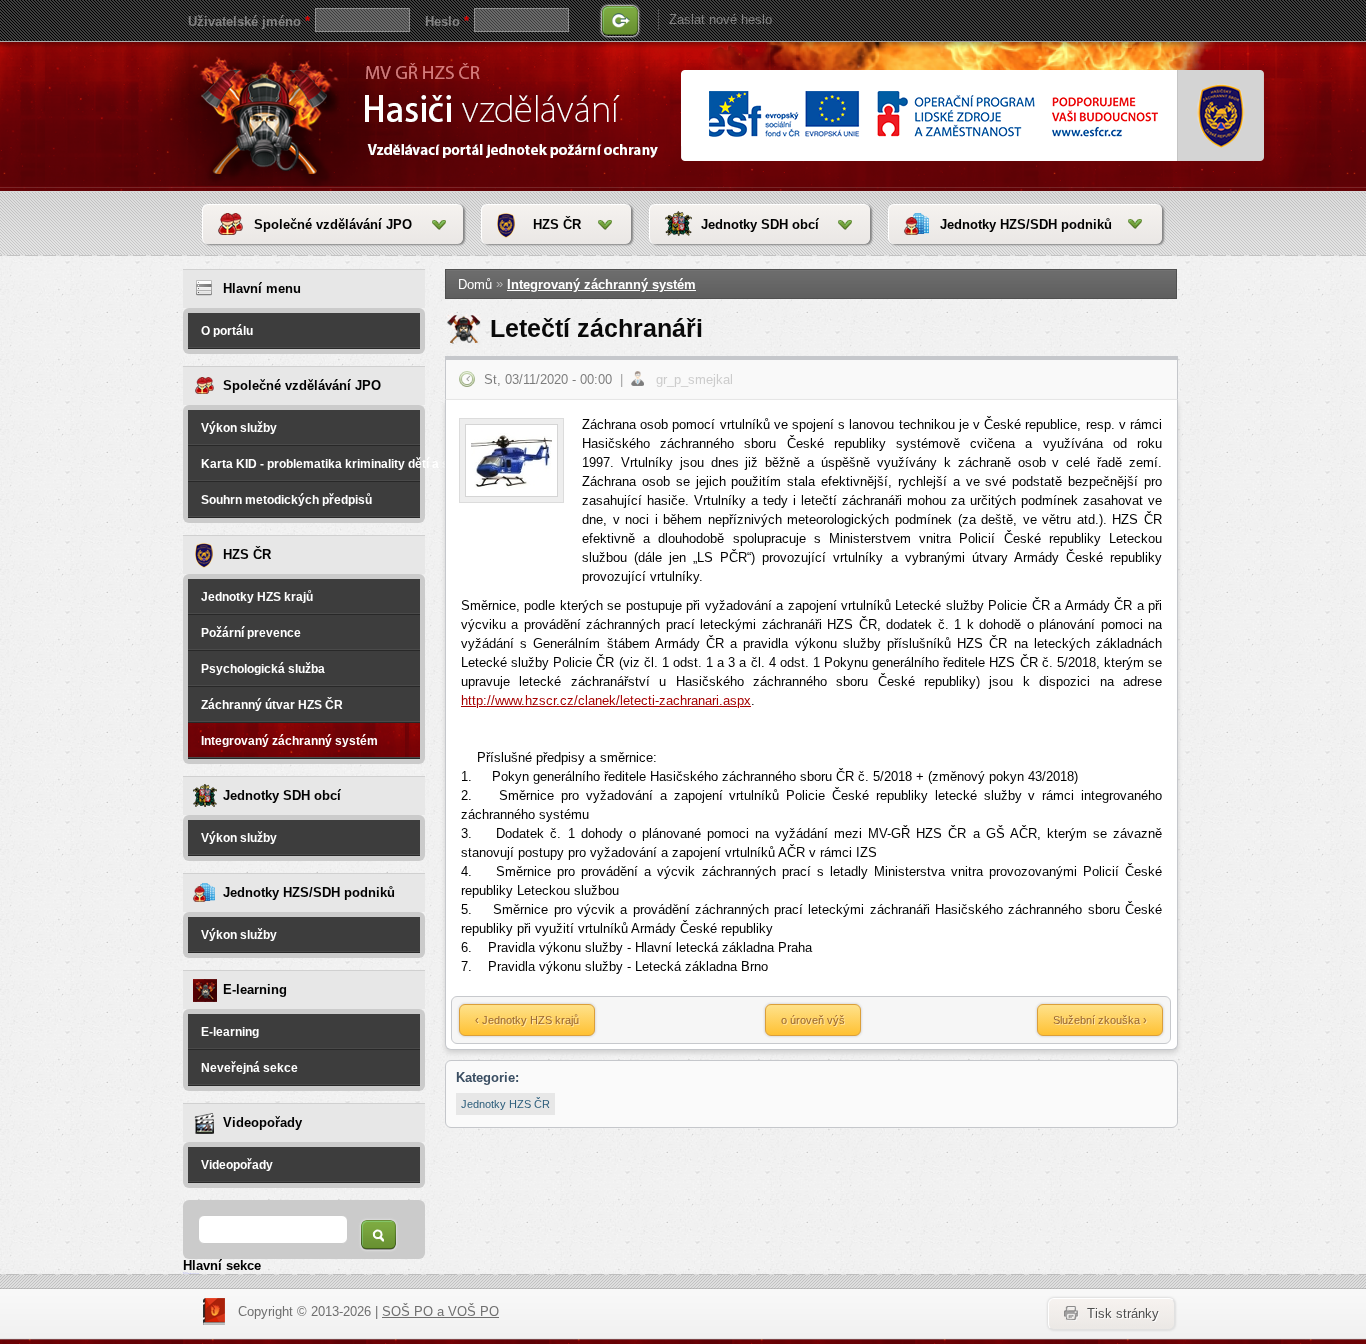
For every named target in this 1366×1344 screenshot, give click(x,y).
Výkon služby (239, 428)
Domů (475, 284)
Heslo (447, 21)
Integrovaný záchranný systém (289, 741)
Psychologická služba (263, 669)
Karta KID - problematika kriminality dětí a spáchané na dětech (310, 464)
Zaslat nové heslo (720, 19)
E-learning (230, 1032)
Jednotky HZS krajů (257, 597)
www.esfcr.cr (932, 115)
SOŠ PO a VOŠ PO (440, 1311)
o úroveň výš (813, 1020)
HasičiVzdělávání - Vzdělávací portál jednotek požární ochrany (269, 115)
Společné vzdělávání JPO (333, 224)
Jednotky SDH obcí (760, 224)
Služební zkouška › (1100, 1020)
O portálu (227, 331)
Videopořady (237, 1165)
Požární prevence (251, 633)
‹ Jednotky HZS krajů (527, 1020)
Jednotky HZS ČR (505, 1104)
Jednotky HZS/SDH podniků (1026, 224)
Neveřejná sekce (249, 1068)
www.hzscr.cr (1221, 116)
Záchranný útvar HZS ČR (272, 705)
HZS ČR (557, 224)
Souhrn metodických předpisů (286, 500)
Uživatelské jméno (249, 21)
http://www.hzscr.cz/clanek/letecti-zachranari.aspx (606, 700)
